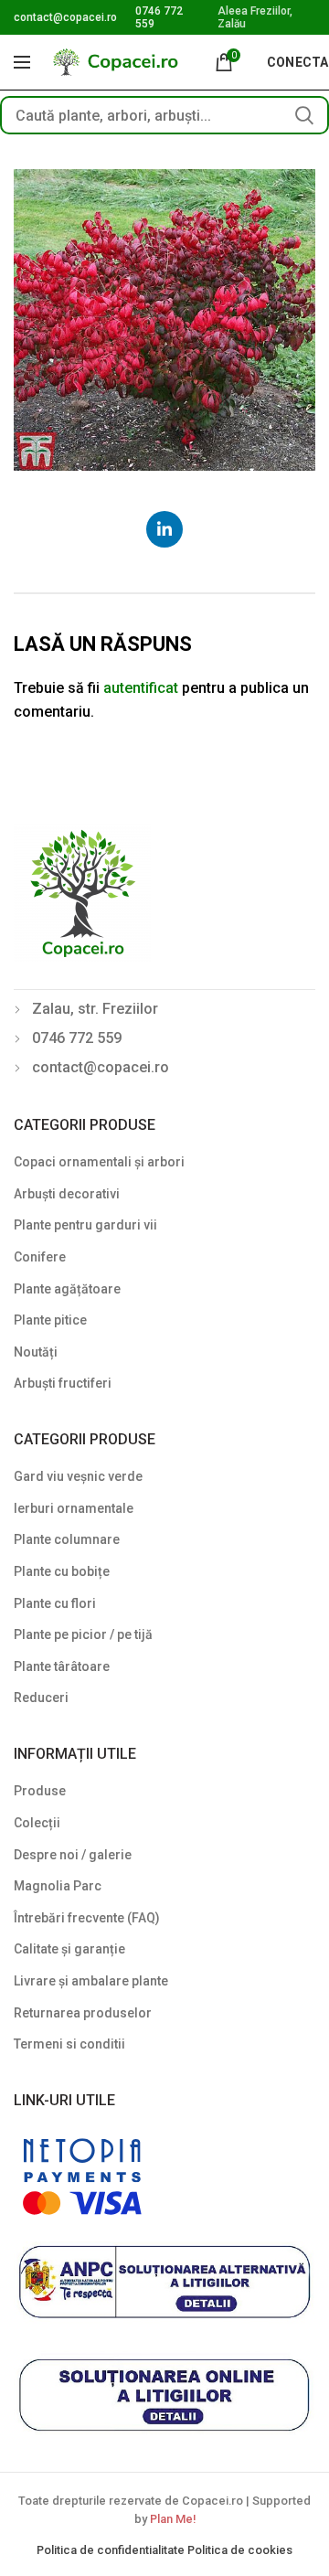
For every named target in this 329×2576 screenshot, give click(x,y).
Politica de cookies (240, 2550)
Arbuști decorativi (67, 1194)
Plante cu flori (55, 1603)
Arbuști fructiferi (63, 1383)
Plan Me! (173, 2519)
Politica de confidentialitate (112, 2550)
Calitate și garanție (69, 1949)
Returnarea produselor (83, 2013)
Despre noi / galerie (73, 1855)
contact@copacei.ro (65, 17)
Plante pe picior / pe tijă (83, 1634)
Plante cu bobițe (62, 1571)
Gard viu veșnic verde (78, 1476)
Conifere (40, 1257)
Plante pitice (50, 1320)
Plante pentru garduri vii (85, 1225)
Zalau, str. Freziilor (95, 1009)
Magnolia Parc (58, 1886)
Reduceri (41, 1698)
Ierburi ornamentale (74, 1508)
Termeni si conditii (69, 2044)
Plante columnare (67, 1539)
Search (304, 115)
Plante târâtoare (62, 1666)
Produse (40, 1791)
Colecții (37, 1823)
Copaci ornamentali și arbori (99, 1162)
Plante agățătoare (67, 1289)
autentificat (141, 688)
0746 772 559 (77, 1038)
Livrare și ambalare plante (91, 1981)
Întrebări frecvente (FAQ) (87, 1918)
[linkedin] (164, 529)
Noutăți (36, 1352)
